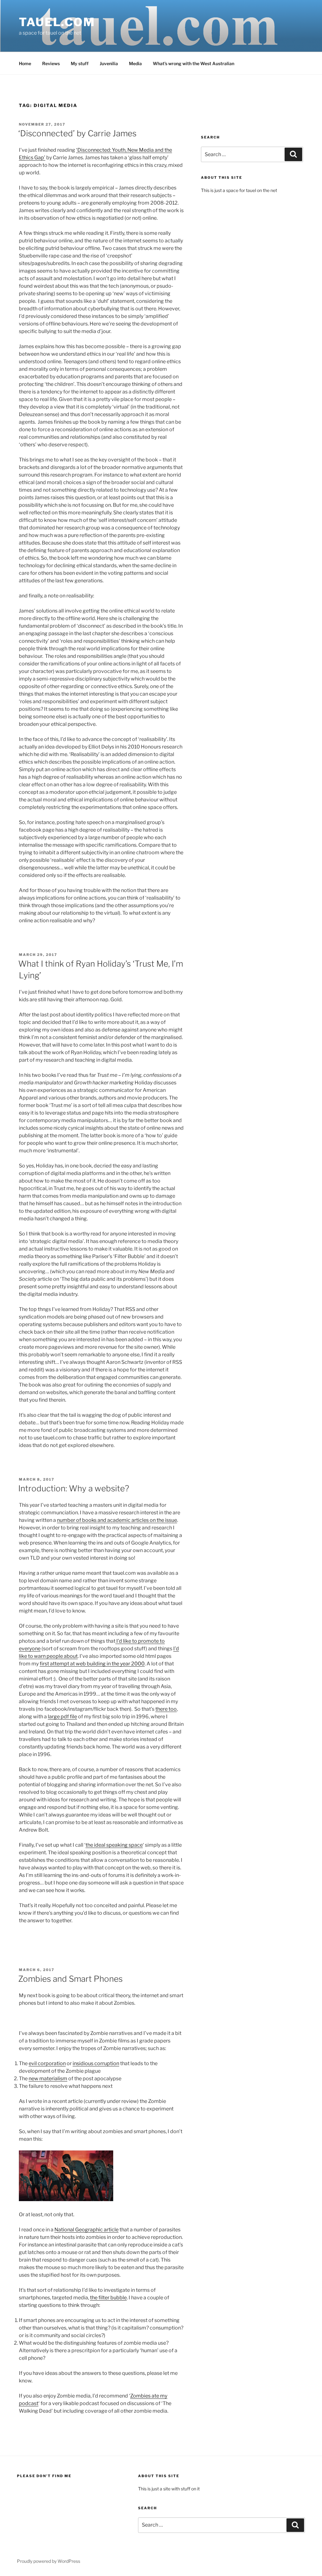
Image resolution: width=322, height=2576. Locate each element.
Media (135, 63)
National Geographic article (86, 2230)
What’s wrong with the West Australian (194, 63)
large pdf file (62, 1717)
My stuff (80, 63)
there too (166, 1709)
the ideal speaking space (114, 1845)
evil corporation (47, 2063)
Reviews (51, 63)
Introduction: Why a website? (74, 1488)
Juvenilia (109, 63)
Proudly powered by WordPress (49, 2561)
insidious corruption (96, 2063)
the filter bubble (108, 2298)
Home (25, 63)
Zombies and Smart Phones (70, 1979)
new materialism (48, 2079)
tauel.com (57, 22)
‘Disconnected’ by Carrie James (77, 133)
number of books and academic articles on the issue (117, 1520)
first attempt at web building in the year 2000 (92, 1664)
